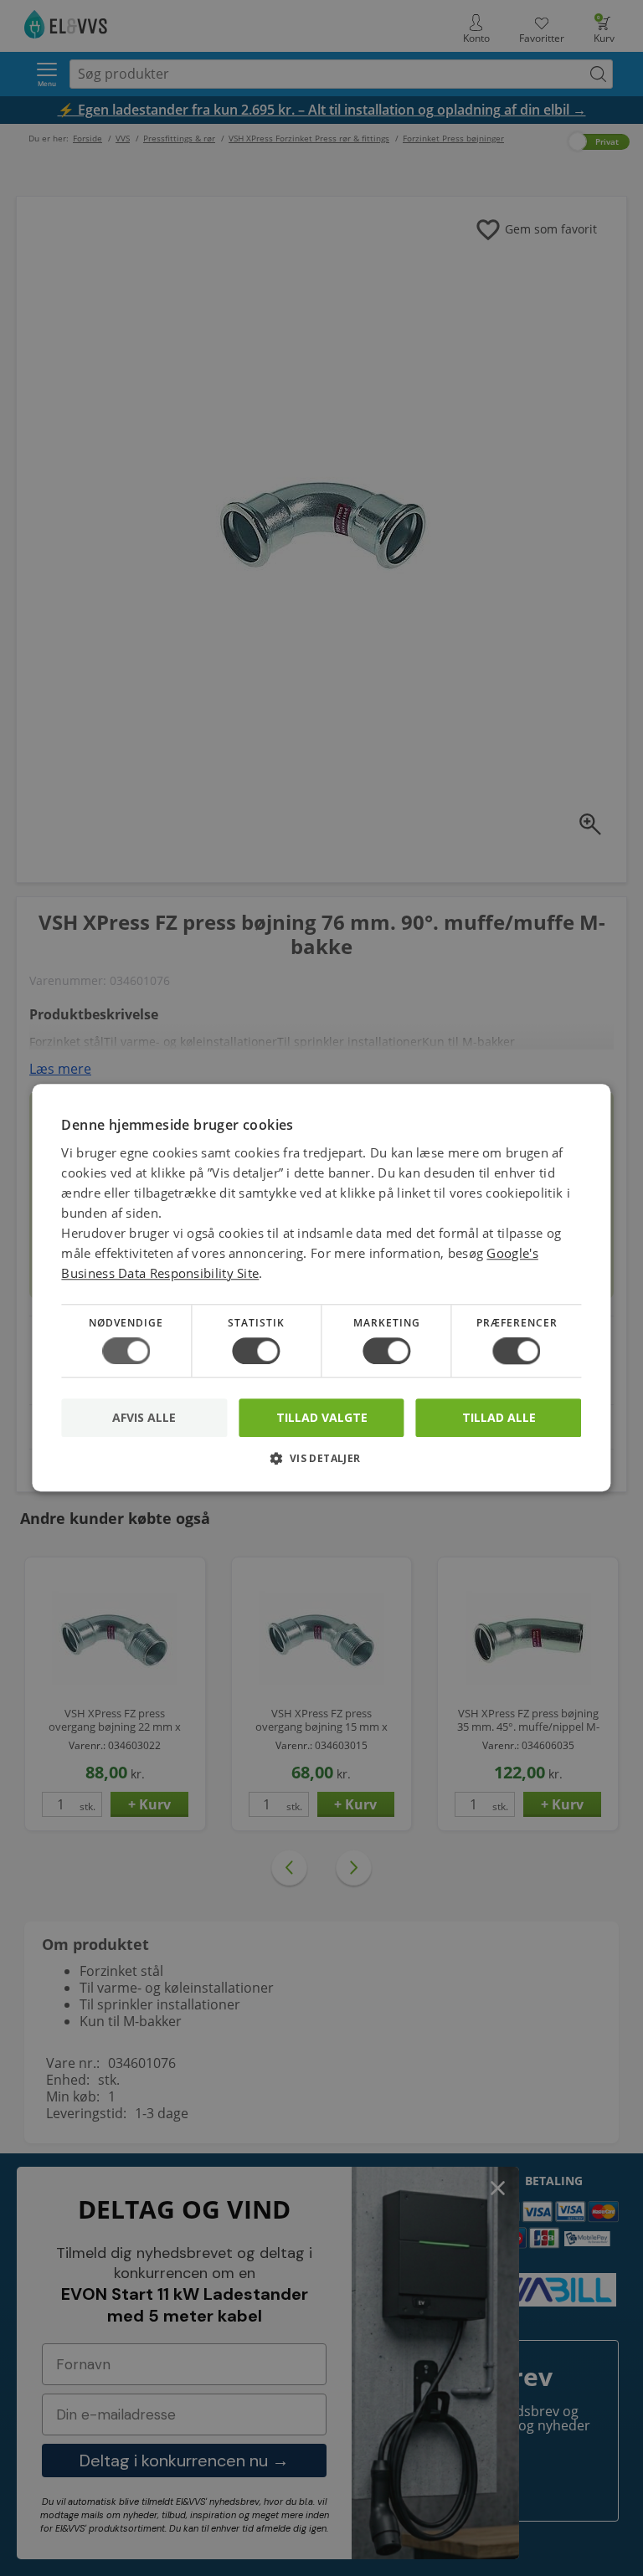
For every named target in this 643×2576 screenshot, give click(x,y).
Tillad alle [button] (499, 1417)
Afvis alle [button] (144, 1418)
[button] (321, 1465)
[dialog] (321, 1288)
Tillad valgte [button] (322, 1417)
